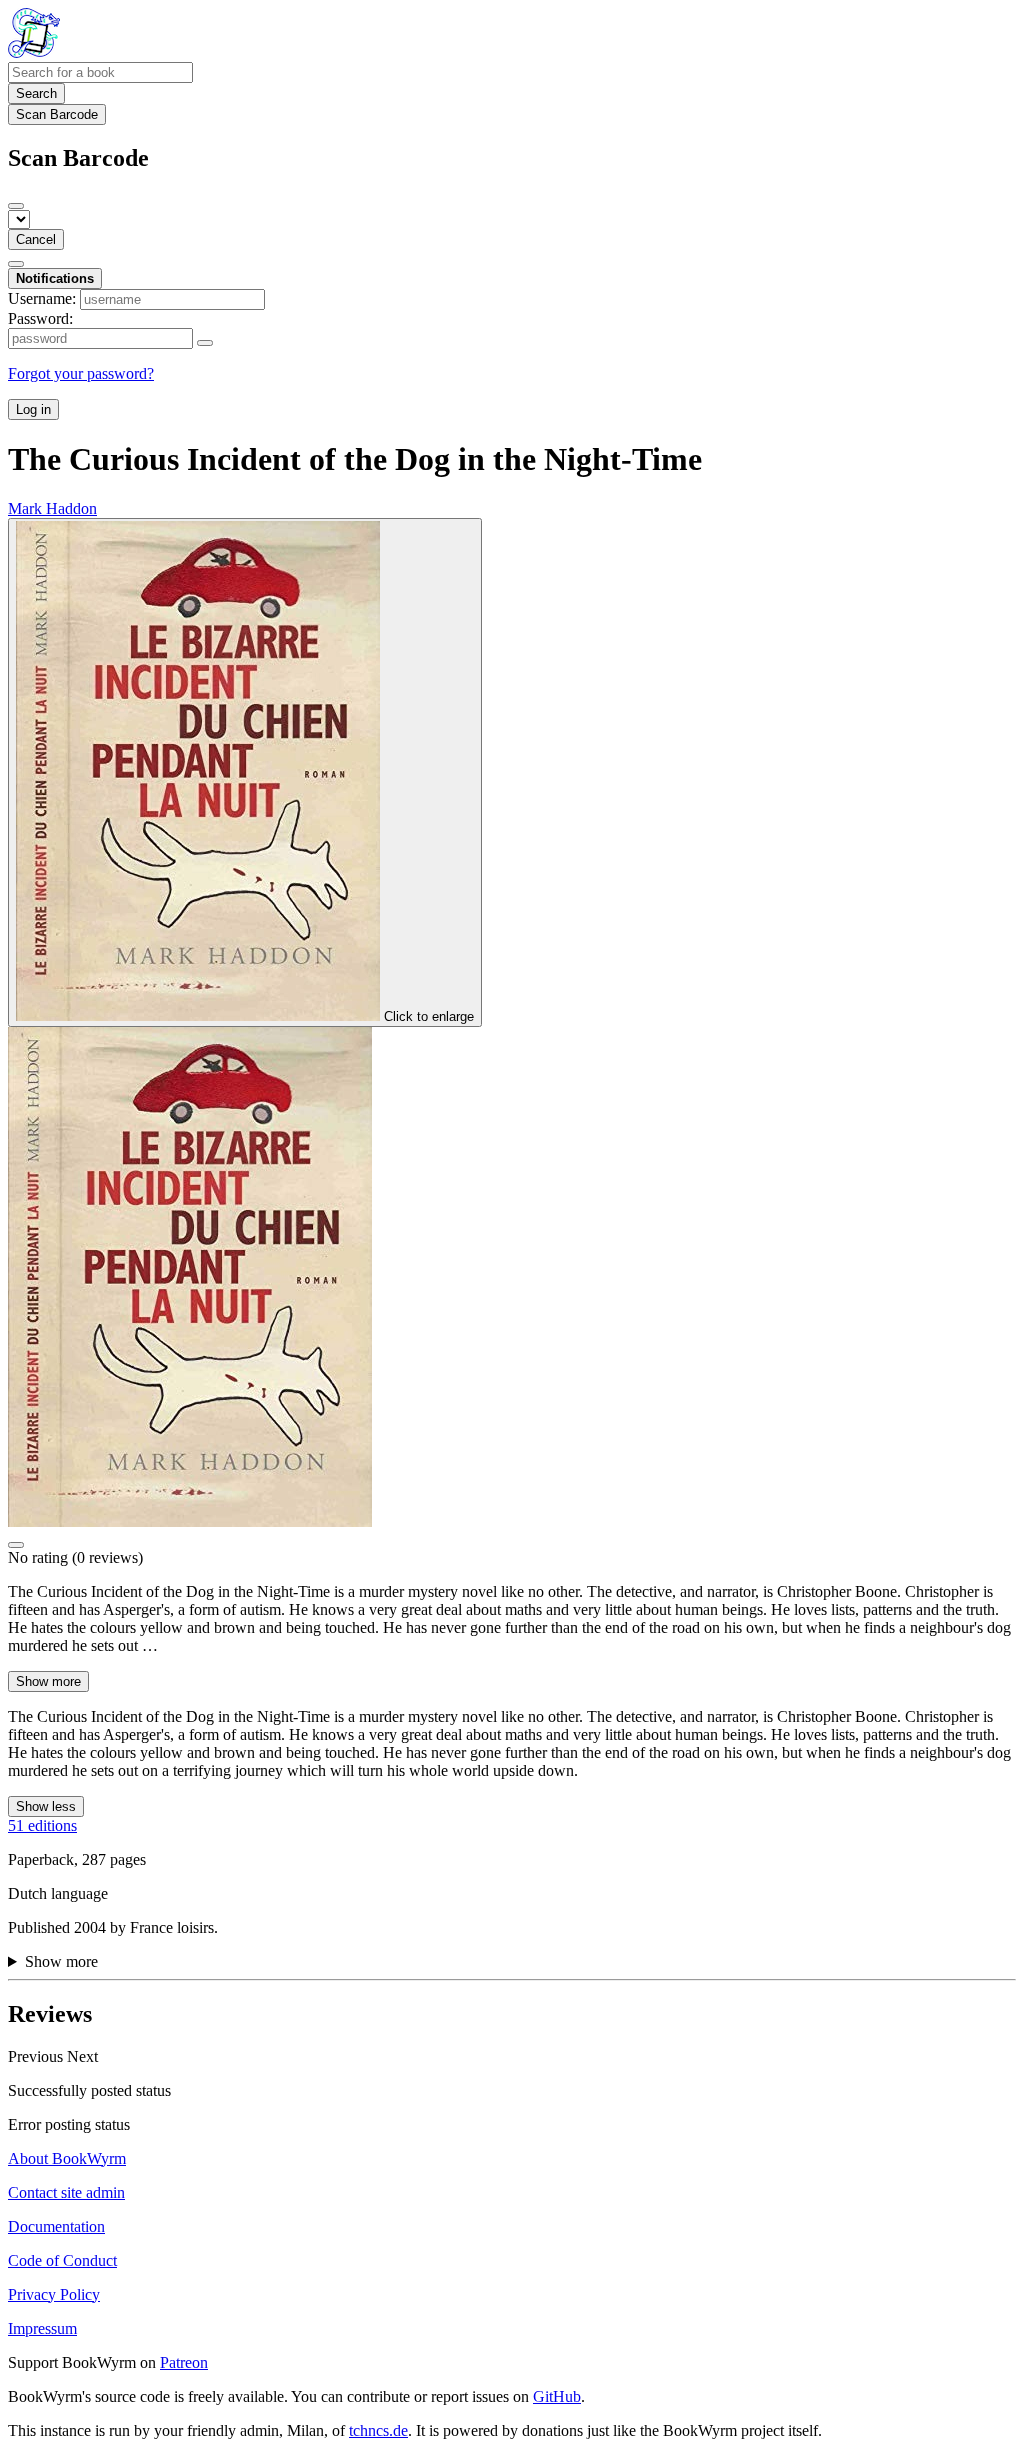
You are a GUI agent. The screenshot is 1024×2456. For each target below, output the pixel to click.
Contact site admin (66, 2192)
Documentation (56, 2226)
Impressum (42, 2328)
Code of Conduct (62, 2260)
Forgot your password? (81, 373)
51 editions (42, 1825)
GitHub (557, 2396)
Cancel (36, 239)
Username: (42, 298)
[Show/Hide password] (205, 343)
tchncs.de (378, 2430)
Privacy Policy (54, 2294)
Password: (40, 318)
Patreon (184, 2362)
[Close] (16, 206)
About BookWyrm (67, 2158)
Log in (33, 409)
